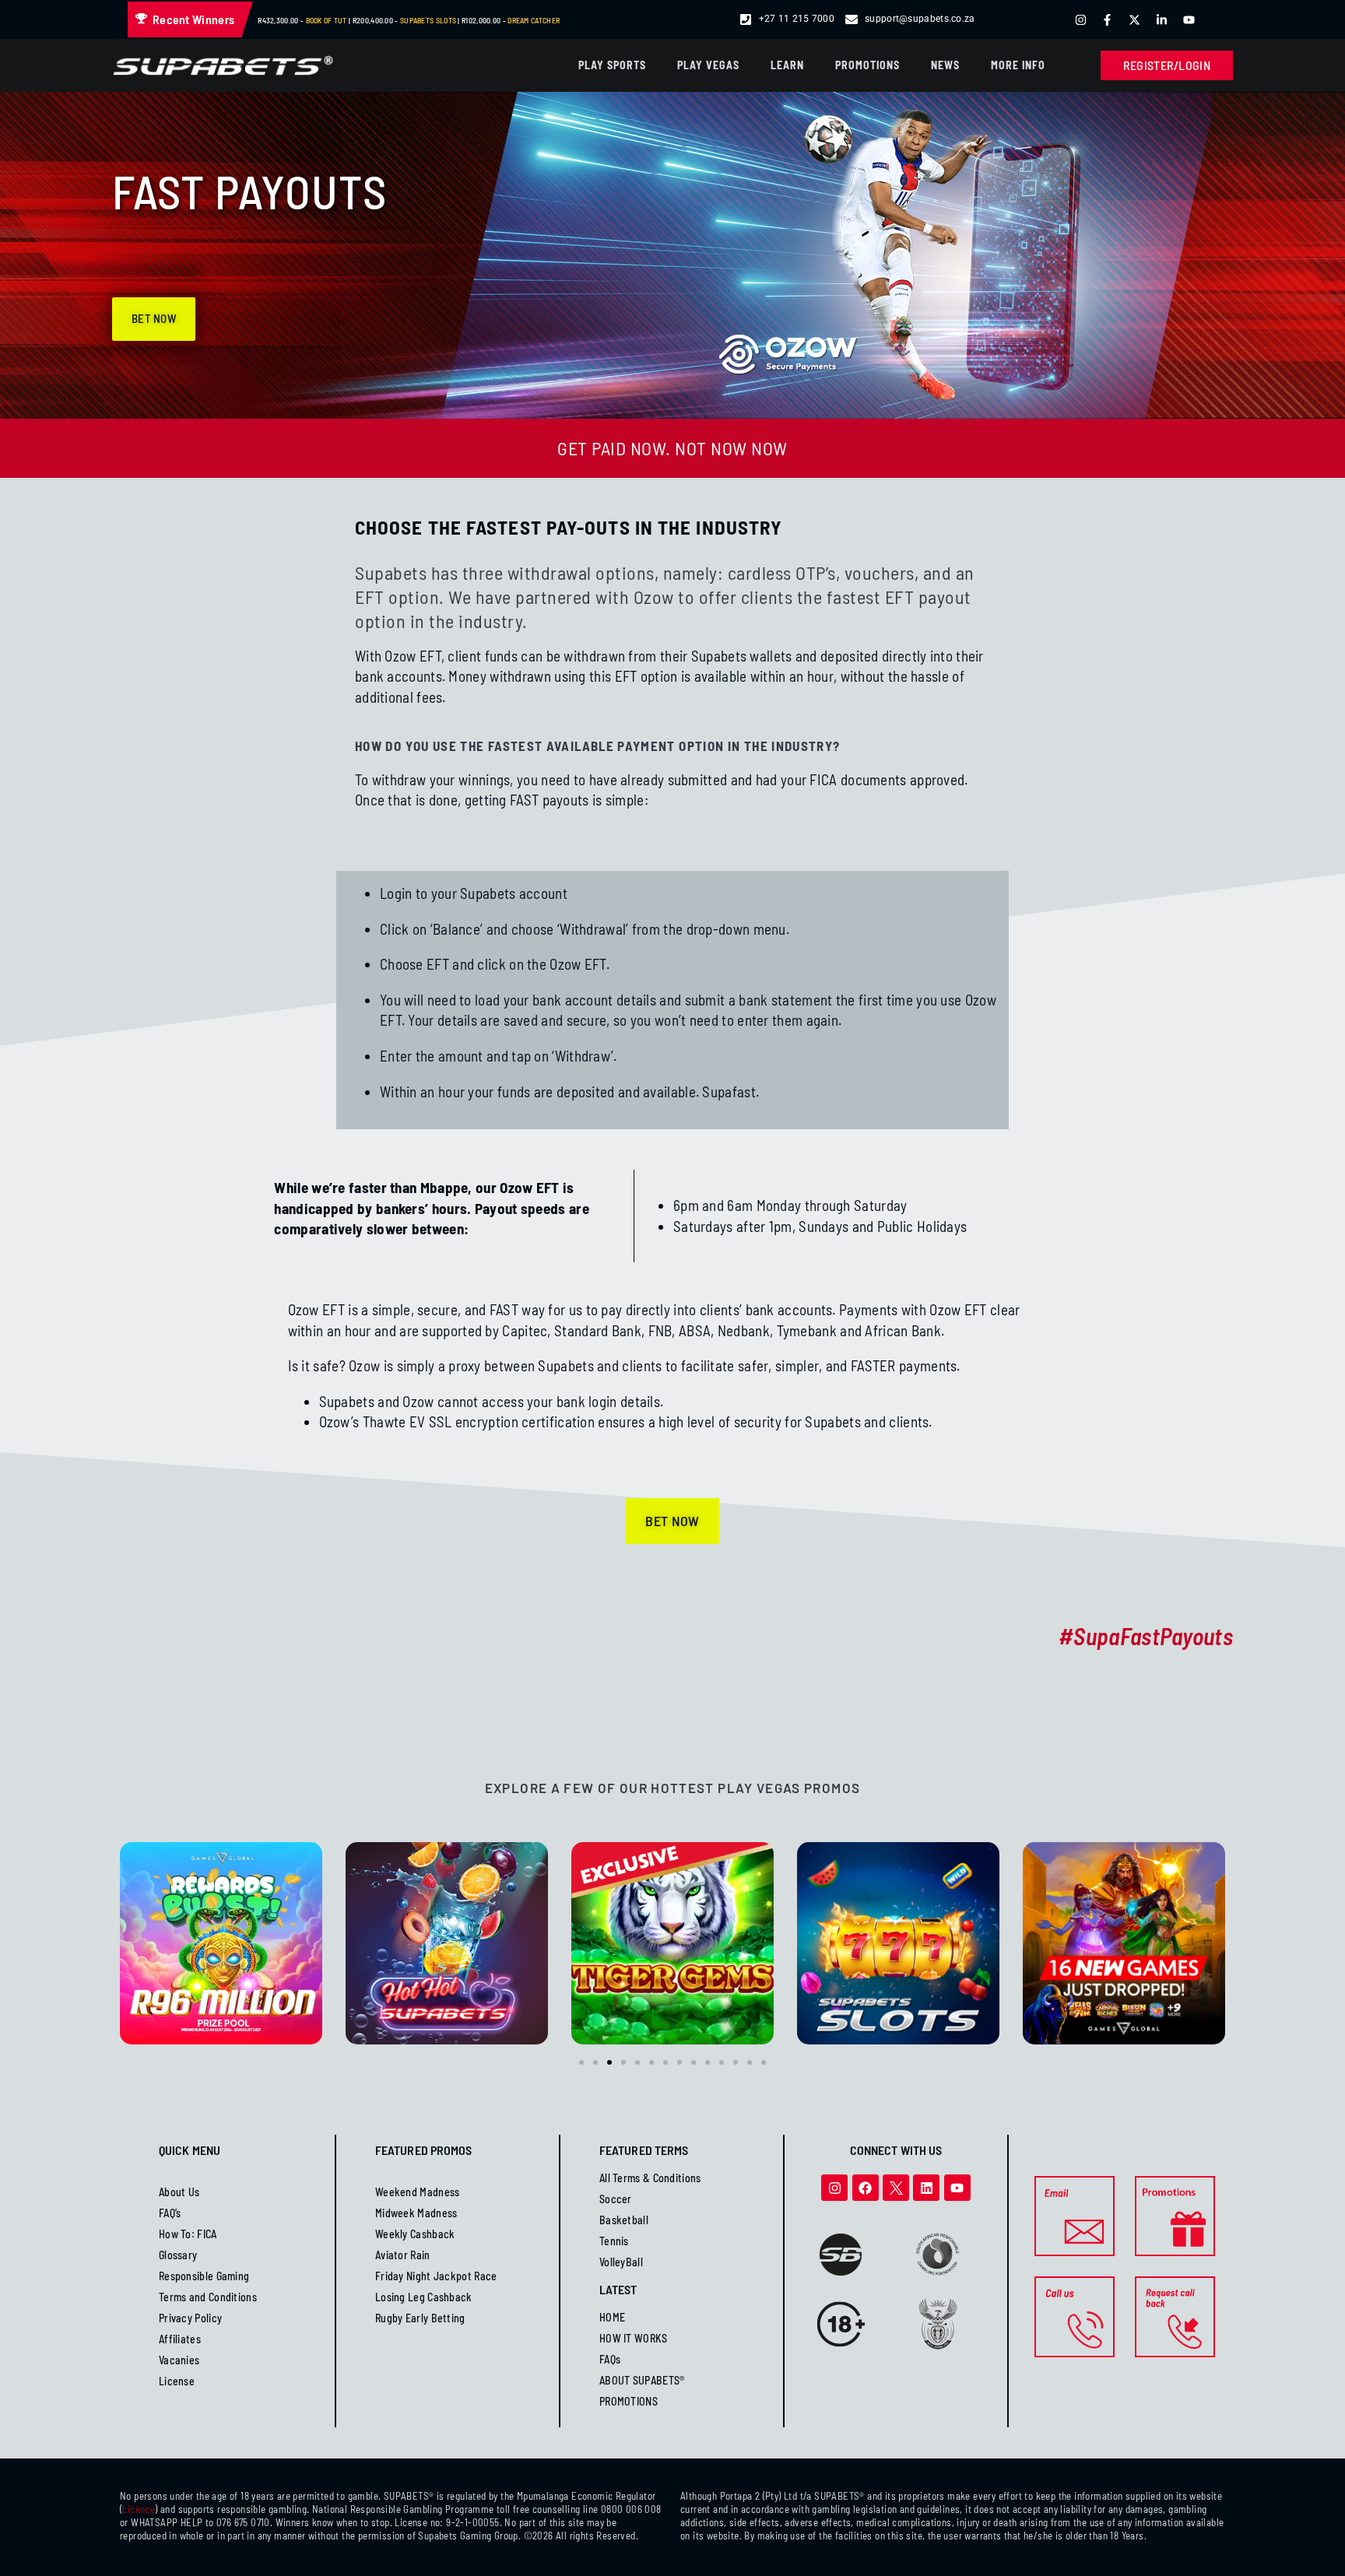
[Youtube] (957, 2188)
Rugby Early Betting (420, 2318)
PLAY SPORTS (612, 65)
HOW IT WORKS (634, 2338)
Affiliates (180, 2339)
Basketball (624, 2220)
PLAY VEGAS (708, 65)
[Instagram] (834, 2188)
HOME (612, 2317)
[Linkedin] (926, 2188)
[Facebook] (866, 2188)
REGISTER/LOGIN (1167, 65)
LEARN (787, 65)
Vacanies (179, 2360)
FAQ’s (170, 2213)
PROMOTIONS (867, 65)
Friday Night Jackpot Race (436, 2276)
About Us (179, 2192)
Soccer (616, 2199)
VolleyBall (621, 2262)
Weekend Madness (418, 2192)
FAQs (610, 2359)
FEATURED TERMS (644, 2150)
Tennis (614, 2241)
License (177, 2381)
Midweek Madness (416, 2213)
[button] (581, 2062)
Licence (139, 2509)
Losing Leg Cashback (424, 2297)
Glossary (178, 2255)
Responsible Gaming (204, 2276)
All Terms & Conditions (650, 2178)
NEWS (945, 65)
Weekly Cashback (415, 2234)
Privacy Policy (190, 2318)
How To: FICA (188, 2234)
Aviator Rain (403, 2255)
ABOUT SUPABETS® (642, 2380)
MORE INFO (1018, 65)
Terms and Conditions (208, 2297)
